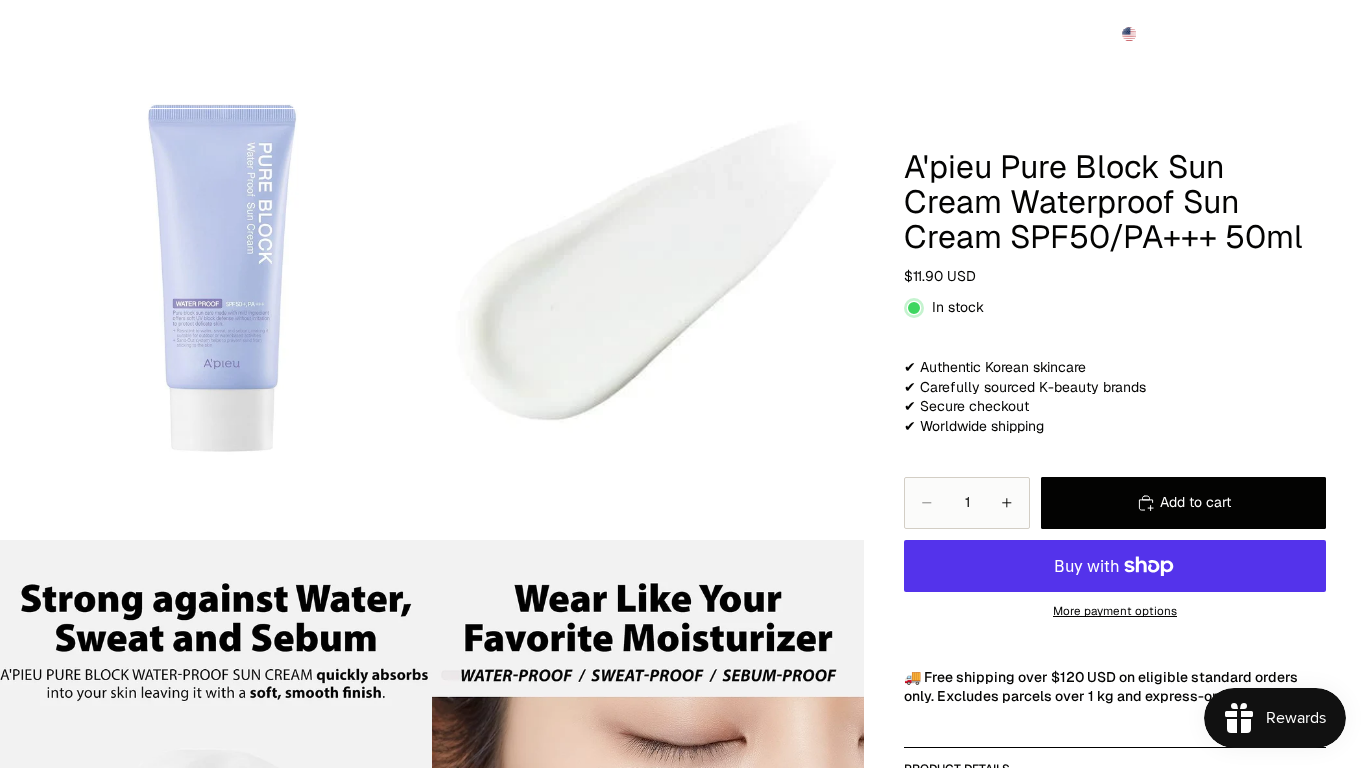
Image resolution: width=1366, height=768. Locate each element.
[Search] (1218, 34)
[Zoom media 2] (648, 270)
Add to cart (1195, 502)
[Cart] (1304, 34)
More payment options (1115, 610)
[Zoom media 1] (216, 270)
